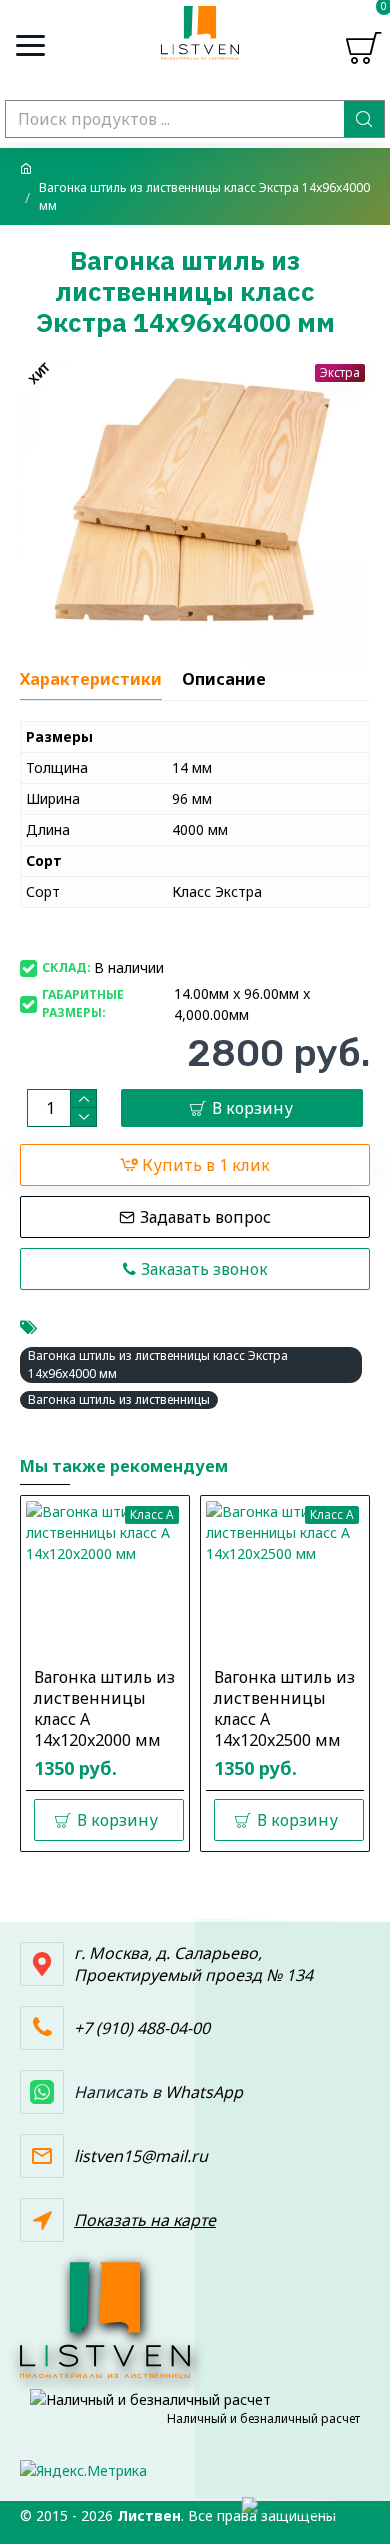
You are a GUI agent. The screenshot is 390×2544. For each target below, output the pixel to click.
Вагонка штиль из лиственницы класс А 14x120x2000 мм (104, 1708)
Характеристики (91, 679)
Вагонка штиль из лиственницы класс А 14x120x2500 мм (284, 1708)
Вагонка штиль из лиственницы (119, 1399)
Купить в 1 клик (206, 1165)
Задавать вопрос (205, 1217)
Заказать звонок (204, 1269)
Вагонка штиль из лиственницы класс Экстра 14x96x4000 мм (158, 1364)
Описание (224, 679)
